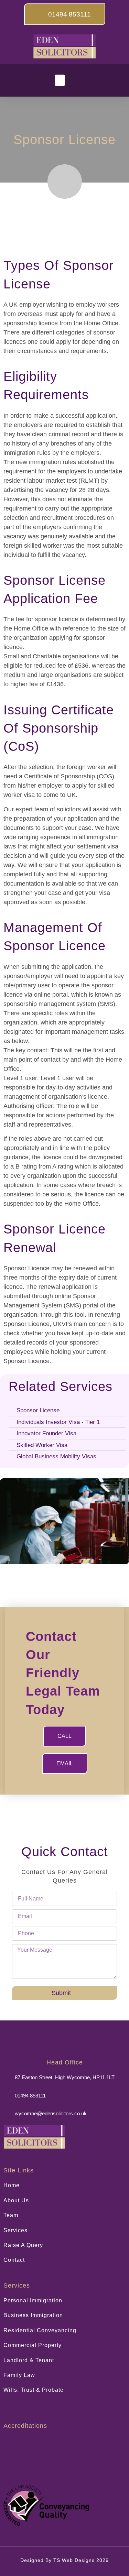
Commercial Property (33, 2345)
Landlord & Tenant (29, 2360)
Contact (14, 2260)
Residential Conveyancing (40, 2330)
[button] (60, 80)
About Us (16, 2200)
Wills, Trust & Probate (34, 2390)
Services (15, 2230)
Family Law (19, 2375)
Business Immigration (33, 2315)
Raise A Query (23, 2245)
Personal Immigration (33, 2300)
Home (12, 2185)
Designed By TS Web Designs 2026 (64, 2560)
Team (11, 2215)
